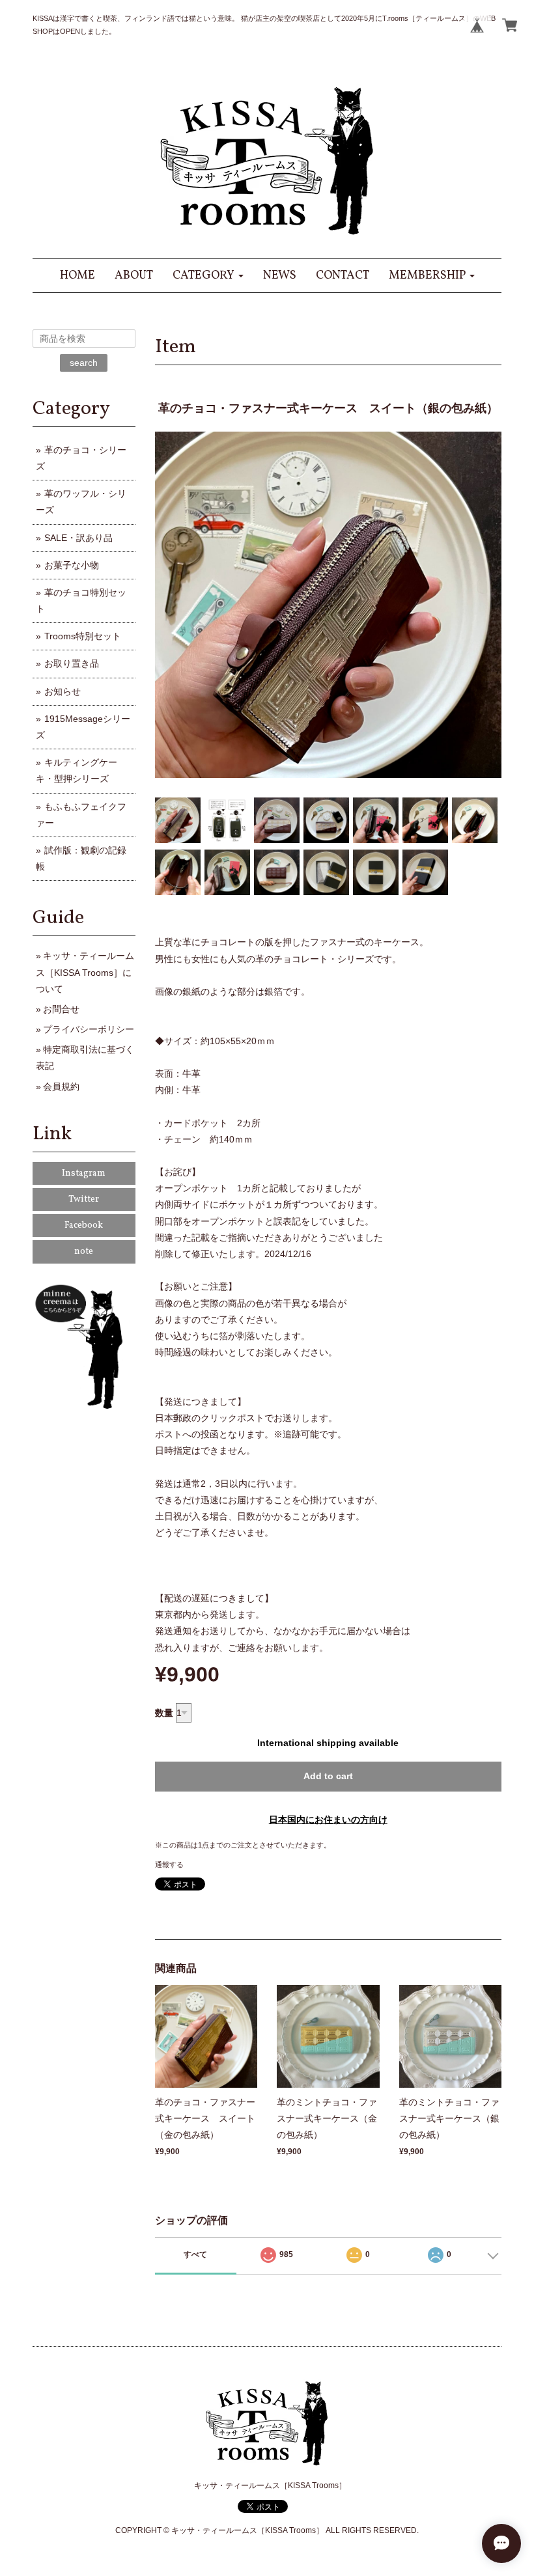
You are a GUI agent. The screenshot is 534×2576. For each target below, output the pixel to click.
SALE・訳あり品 (78, 538)
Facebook (84, 1226)
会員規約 (61, 1087)
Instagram (84, 1173)
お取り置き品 (72, 663)
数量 (164, 1713)
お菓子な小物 (72, 565)
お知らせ (63, 691)
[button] (208, 276)
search (84, 363)
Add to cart (328, 1776)
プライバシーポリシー (89, 1029)
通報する (169, 1864)
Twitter (84, 1199)
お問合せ (61, 1009)
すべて (195, 2254)
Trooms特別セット (83, 636)
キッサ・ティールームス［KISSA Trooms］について (85, 972)
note (84, 1252)
